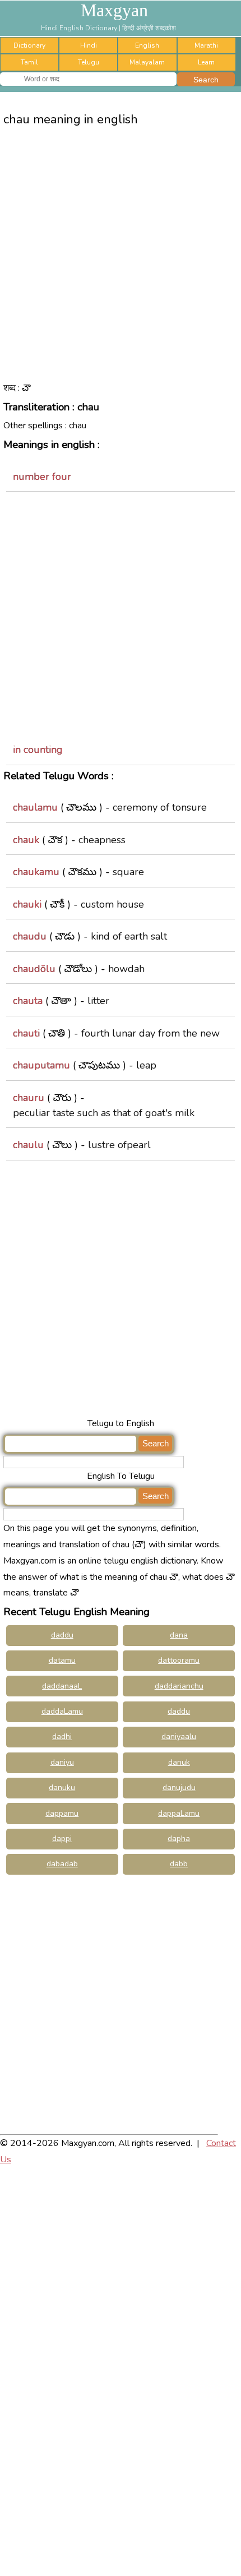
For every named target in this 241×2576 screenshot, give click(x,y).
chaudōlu (34, 969)
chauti (26, 1033)
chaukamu (36, 872)
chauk (26, 840)
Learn (206, 62)
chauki (27, 904)
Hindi (89, 45)
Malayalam (147, 62)
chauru (29, 1098)
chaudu (30, 936)
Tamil (29, 62)
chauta (28, 1001)
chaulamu (35, 807)
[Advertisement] (121, 263)
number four (42, 477)
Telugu (89, 62)
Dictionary (29, 45)
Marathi (206, 45)
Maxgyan (114, 10)
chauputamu (41, 1065)
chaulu (28, 1145)
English (147, 45)
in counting (38, 750)
